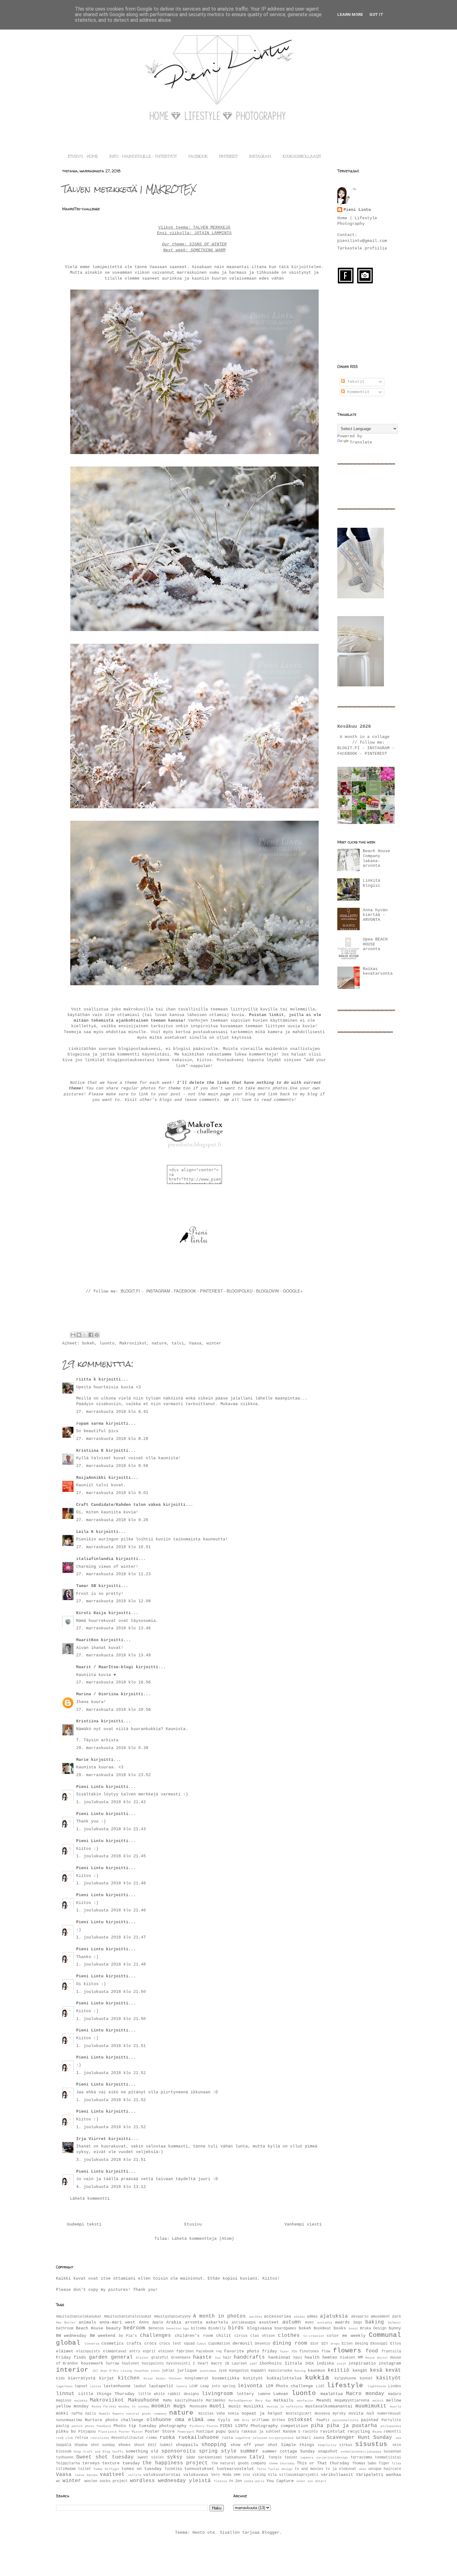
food (372, 2351)
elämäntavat (115, 2351)
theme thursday (282, 2463)
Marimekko (216, 2401)
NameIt (104, 2414)
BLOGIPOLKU (240, 1291)
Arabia (174, 2322)
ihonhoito (270, 2363)
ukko (362, 2469)
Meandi (324, 2400)
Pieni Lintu (90, 1787)
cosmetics (113, 2344)
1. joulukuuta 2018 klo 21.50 (111, 1992)
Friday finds (71, 2358)
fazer (284, 2351)
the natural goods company (239, 2463)
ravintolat (333, 2432)
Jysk (223, 2371)
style (229, 2451)
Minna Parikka (104, 2407)
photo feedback (98, 2426)
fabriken (185, 2351)
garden (98, 2357)
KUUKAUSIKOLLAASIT (302, 157)
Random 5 (292, 2432)
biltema (198, 2328)
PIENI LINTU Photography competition (264, 2426)
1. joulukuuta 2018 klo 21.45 (111, 1856)
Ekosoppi (379, 2344)
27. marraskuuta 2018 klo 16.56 (113, 1682)
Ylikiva (220, 2481)
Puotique (205, 2432)
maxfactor (305, 2401)
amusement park (386, 2317)
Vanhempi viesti (303, 2224)
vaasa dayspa (86, 2475)
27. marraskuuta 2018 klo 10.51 (113, 1547)
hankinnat (279, 2358)
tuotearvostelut (235, 2469)
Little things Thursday (106, 2394)
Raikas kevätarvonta (378, 971)
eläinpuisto (88, 2351)
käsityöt (389, 2378)
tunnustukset (199, 2469)
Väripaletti (370, 2475)
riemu (152, 2438)
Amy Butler (66, 2323)
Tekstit (355, 382)
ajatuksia (334, 2316)
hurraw (113, 2364)
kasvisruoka (280, 2371)
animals (87, 2322)
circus (241, 2336)
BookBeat (322, 2328)
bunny (395, 2328)
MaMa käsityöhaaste (183, 2401)
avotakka (325, 2323)
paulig (62, 2426)
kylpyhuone (345, 2379)
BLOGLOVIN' (268, 1291)
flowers (347, 2351)
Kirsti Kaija (91, 1613)
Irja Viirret (91, 2139)
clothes (289, 2336)
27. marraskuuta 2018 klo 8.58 (112, 1466)
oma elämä (189, 2420)
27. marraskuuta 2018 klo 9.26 (112, 1520)
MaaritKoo (87, 1640)
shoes (124, 2445)
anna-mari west (117, 2322)
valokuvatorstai (162, 2475)
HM (360, 2358)
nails (91, 2414)
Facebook (205, 2351)
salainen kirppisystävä (273, 2438)
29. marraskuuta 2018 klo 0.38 (112, 1748)
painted (370, 2420)
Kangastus (239, 2371)
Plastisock (108, 2432)
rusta (227, 2438)
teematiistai (388, 2458)
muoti (217, 2406)
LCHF (194, 2386)
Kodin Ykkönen (169, 2379)
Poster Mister (131, 2432)
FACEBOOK (198, 157)
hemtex (330, 2358)
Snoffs (118, 2452)
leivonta (250, 2386)
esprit (149, 2351)
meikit (378, 2401)
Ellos (396, 2344)
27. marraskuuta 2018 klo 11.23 (113, 1574)
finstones (309, 2351)
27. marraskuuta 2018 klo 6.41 (112, 1412)
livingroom (217, 2394)
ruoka (167, 2438)
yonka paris (254, 2481)
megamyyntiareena (352, 2401)
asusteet (269, 2322)
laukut (140, 2386)
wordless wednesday (158, 2481)
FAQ (219, 2351)
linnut (65, 2394)
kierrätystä (82, 2378)
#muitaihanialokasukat (79, 2317)
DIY (325, 2344)
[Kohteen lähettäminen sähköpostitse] (73, 1335)
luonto (107, 1343)
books (340, 2328)
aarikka (256, 2317)
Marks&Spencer (241, 2401)
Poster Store (160, 2432)
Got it (376, 14)
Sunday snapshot (319, 2451)
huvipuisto (153, 2364)
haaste (202, 2357)
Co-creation (314, 2336)
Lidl (320, 2386)
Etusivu (193, 2224)
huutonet (131, 2364)
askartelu (217, 2322)
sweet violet (151, 2458)
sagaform (243, 2438)
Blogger (271, 2533)
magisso (64, 2401)
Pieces (212, 2426)
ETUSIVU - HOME (83, 157)
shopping (214, 2445)
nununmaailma (69, 2420)
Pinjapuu (87, 2432)
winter (214, 1343)
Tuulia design (280, 2469)
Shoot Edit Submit (153, 2445)
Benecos (156, 2328)
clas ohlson (263, 2336)
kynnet (366, 2379)
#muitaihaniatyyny (172, 2317)
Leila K (85, 1532)
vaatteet (112, 2475)
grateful (160, 2358)
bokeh (88, 1343)
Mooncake (198, 2407)
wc (58, 2481)
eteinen (166, 2351)
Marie (82, 1760)
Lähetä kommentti (90, 2199)
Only (246, 2420)
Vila (272, 2475)
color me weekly (346, 2336)
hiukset (348, 2358)
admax (312, 2317)
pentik (77, 2426)
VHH (237, 2475)
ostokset (300, 2420)
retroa (81, 2438)
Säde (191, 2458)
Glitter (142, 2358)
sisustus (371, 2444)
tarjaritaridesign (332, 2458)
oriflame (261, 2420)
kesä (376, 2370)
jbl (95, 2371)
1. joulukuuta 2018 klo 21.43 (111, 1829)
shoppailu (187, 2445)
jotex (155, 2371)
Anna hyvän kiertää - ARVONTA (375, 915)
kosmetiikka (226, 2378)
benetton (174, 2328)
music (235, 2406)
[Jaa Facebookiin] (91, 1335)
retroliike (100, 2438)
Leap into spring (218, 2386)
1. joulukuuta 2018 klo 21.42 (111, 1802)
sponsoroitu (178, 2451)
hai (218, 2358)
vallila (135, 2475)
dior (315, 2344)
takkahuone (236, 2458)
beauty (113, 2328)
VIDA (247, 2475)
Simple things (298, 2445)
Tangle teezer (283, 2458)
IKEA (309, 2364)
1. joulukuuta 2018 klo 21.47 (111, 1937)
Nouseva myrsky (330, 2414)
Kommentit (357, 392)
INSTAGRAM (260, 157)
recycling (359, 2432)
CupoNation (219, 2344)
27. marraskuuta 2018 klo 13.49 (113, 1655)
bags (358, 2323)
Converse (92, 2344)
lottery (245, 2394)
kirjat (107, 2378)
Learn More (350, 14)
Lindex (395, 2386)
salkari (303, 2438)
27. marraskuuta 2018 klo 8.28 (112, 1439)
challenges (155, 2336)
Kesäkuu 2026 (354, 726)
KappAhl (259, 2371)
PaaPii (323, 2420)
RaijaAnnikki (91, 1478)
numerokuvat (389, 2414)
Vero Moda (221, 2475)
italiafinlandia (95, 1559)
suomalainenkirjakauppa (361, 2452)
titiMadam (66, 2469)
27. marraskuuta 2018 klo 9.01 (112, 1493)
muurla (395, 2407)
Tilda (396, 2463)
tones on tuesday (142, 2469)
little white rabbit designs (168, 2394)
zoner (301, 2481)
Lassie (96, 2386)
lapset (81, 2386)
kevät (393, 2370)
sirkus (346, 2445)
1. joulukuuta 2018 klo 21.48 (111, 1964)
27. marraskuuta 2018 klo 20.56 (113, 1710)
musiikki (254, 2406)
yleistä (200, 2481)
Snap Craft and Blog (92, 2452)
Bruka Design (373, 2328)
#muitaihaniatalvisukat (128, 2317)
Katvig (300, 2371)
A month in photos (219, 2316)
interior (72, 2370)
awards (342, 2322)
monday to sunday (134, 2407)
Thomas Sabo (364, 2463)
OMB (237, 2420)
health (312, 2358)
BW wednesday (71, 2336)
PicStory (197, 2426)
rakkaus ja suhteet (261, 2432)
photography (173, 2426)
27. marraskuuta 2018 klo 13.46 (113, 1628)
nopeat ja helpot (262, 2414)
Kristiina (87, 1721)
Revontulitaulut (128, 2438)
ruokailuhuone (199, 2438)
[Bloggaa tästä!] (79, 1335)
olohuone (159, 2420)
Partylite (391, 2420)
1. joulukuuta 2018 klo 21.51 (111, 2046)
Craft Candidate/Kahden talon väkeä (118, 1505)
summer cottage (280, 2451)
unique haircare (385, 2469)
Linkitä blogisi (372, 883)
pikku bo (66, 2432)
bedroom (134, 2328)
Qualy (234, 2432)
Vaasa (195, 1343)
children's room (194, 2336)
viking (259, 2475)
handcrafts (249, 2357)
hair (227, 2358)
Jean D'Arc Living (116, 2371)
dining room (290, 2343)
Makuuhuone (144, 2400)
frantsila (391, 2351)
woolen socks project (106, 2481)
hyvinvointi (178, 2364)
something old (142, 2451)
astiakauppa (244, 2323)
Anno (144, 2322)
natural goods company (146, 2414)
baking (375, 2322)
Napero (118, 2414)
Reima (377, 2432)
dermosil (242, 2344)
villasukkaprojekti (299, 2475)
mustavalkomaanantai (329, 2406)
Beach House (90, 2328)
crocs (150, 2344)
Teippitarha (68, 2463)
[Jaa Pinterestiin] (97, 1335)
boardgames (285, 2328)
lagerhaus (64, 2386)
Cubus (201, 2344)
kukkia (317, 2378)
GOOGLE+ (293, 1291)
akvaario (360, 2317)
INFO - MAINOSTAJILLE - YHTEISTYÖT (143, 157)
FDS (294, 2351)
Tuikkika (173, 2469)
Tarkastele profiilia (362, 248)
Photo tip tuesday (135, 2426)
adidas (299, 2317)
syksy (175, 2457)
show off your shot (254, 2445)
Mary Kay (263, 2401)
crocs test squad (177, 2344)
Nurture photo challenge (114, 2420)
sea (398, 2438)
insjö (341, 2364)
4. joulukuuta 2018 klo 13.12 (111, 2187)
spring (208, 2451)
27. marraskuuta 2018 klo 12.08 (113, 1601)
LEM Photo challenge (290, 2386)
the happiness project (175, 2463)
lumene (264, 2394)
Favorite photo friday (251, 2351)
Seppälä (64, 2445)
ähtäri (321, 2481)
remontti (392, 2432)
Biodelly (217, 2328)
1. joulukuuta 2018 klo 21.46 (111, 1883)
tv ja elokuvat (341, 2469)
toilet (85, 2469)
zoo (310, 2481)
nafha (77, 2414)
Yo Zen (235, 2481)
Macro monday (365, 2394)
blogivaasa (260, 2328)
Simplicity (327, 2445)
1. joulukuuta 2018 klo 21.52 (111, 2073)
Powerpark (186, 2432)
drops (335, 2344)
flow (326, 2351)
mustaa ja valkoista (285, 2407)
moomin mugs (169, 2406)
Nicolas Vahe (212, 2414)
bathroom (65, 2328)
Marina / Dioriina (97, 1694)
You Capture (280, 2481)
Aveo (309, 2323)
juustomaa (208, 2371)
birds (236, 2328)
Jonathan (141, 2371)
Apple (158, 2323)
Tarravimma (361, 2458)
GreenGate (181, 2358)
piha (317, 2426)
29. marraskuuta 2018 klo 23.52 (113, 1775)
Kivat (148, 2379)
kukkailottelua (284, 2378)
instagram (390, 2363)
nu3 (370, 2414)
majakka (81, 2401)
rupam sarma (90, 1424)
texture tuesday (121, 2463)
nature (159, 1343)
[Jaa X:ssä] (85, 1335)
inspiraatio (362, 2363)
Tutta (261, 2469)
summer (249, 2451)
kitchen (129, 2378)
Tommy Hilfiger (106, 2469)
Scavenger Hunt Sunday (359, 2438)
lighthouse (377, 2386)
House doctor (377, 2358)
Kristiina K (91, 1451)
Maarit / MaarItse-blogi (105, 1667)
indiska (325, 2363)
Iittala (293, 2363)
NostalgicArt (299, 2414)
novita (356, 2414)
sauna (319, 2438)
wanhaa (394, 2475)
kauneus (316, 2371)
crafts (134, 2344)
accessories (278, 2316)
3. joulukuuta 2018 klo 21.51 (111, 2160)
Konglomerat (197, 2379)
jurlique (187, 2371)
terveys (91, 2463)
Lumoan (281, 2394)
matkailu (284, 2400)
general (122, 2357)
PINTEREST (228, 157)
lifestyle (345, 2386)
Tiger (384, 2463)
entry (135, 2351)
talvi (178, 1343)
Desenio (263, 2344)
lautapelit (161, 2386)
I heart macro (207, 2364)
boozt (353, 2328)
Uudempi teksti (84, 2224)
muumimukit (371, 2406)
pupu (221, 2432)
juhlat (168, 2371)
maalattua (332, 2394)
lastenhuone (117, 2386)
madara (395, 2394)
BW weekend (103, 2336)
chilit (224, 2336)
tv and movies (309, 2469)
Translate (361, 442)
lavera (182, 2386)
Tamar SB (86, 1586)
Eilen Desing (355, 2344)
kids (60, 2379)
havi (298, 2358)
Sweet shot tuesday (105, 2457)
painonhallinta (345, 2420)
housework (92, 2363)
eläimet (65, 2351)
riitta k (86, 1379)
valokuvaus (196, 2475)
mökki (62, 2414)
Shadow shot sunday (95, 2445)
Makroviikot (133, 1343)
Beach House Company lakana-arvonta (376, 858)
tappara (307, 2458)
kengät (360, 2371)
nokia (233, 2414)
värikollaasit (337, 2475)
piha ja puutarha (352, 2426)
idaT (253, 2364)
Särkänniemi (210, 2458)
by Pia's (128, 2336)
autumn (292, 2322)
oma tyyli (219, 2420)
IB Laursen (236, 2364)
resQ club (65, 2438)
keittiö (339, 2370)
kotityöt (253, 2378)
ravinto (310, 2432)
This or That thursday (323, 2463)
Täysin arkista (101, 1740)
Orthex (279, 2420)
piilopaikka (391, 2426)
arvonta (194, 2322)
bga (186, 2328)
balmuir (395, 2323)
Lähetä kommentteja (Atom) (203, 2239)
